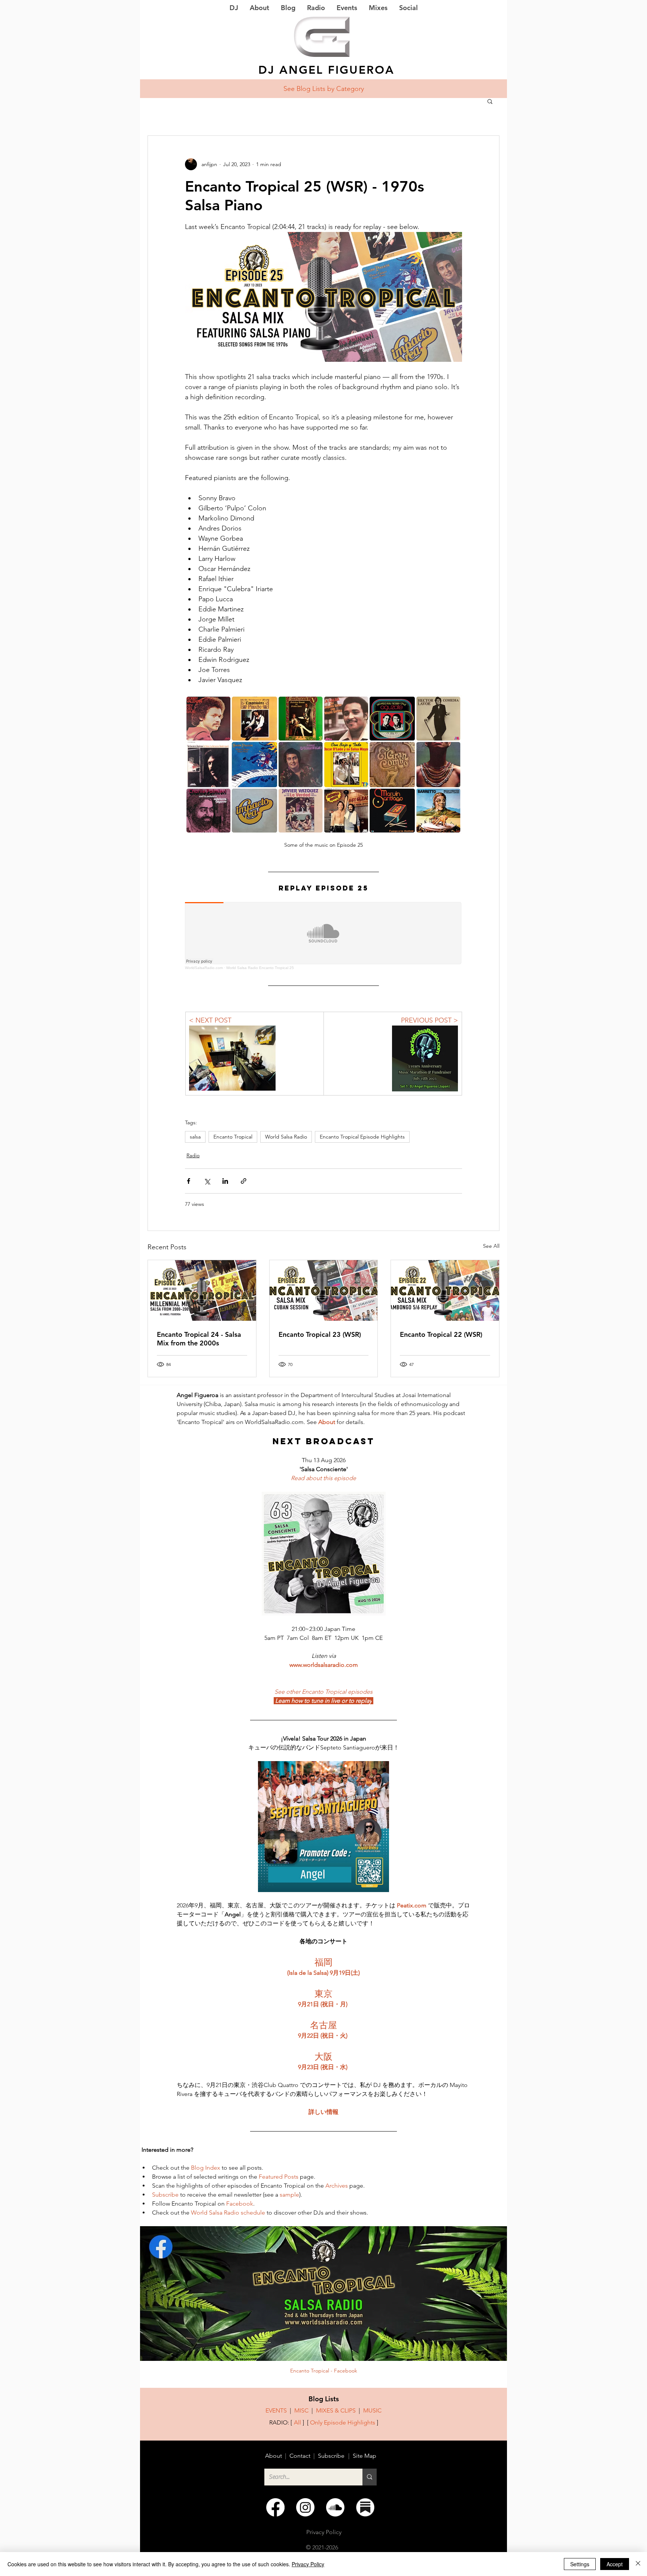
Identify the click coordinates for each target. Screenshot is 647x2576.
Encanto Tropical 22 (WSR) (441, 1334)
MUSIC (372, 2410)
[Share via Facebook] (189, 1181)
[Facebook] (275, 2507)
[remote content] (323, 936)
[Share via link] (244, 1181)
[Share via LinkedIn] (225, 1181)
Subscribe (331, 2456)
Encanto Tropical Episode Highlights (362, 1137)
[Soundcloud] (335, 2507)
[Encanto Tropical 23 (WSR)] (324, 1290)
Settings (580, 2564)
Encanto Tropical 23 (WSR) (320, 1334)
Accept (615, 2564)
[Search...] (370, 2477)
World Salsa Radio (286, 1137)
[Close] (638, 2564)
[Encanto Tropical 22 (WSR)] (445, 1290)
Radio (193, 1155)
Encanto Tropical (233, 1137)
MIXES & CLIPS (336, 2410)
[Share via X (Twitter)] (207, 1181)
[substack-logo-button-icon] (365, 2507)
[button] (490, 101)
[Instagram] (305, 2507)
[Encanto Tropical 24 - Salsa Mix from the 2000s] (202, 1290)
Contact (300, 2456)
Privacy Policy (308, 2564)
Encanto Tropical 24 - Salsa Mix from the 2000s (199, 1339)
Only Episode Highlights (343, 2422)
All (297, 2422)
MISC (301, 2410)
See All (491, 1246)
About (274, 2456)
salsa (195, 1137)
